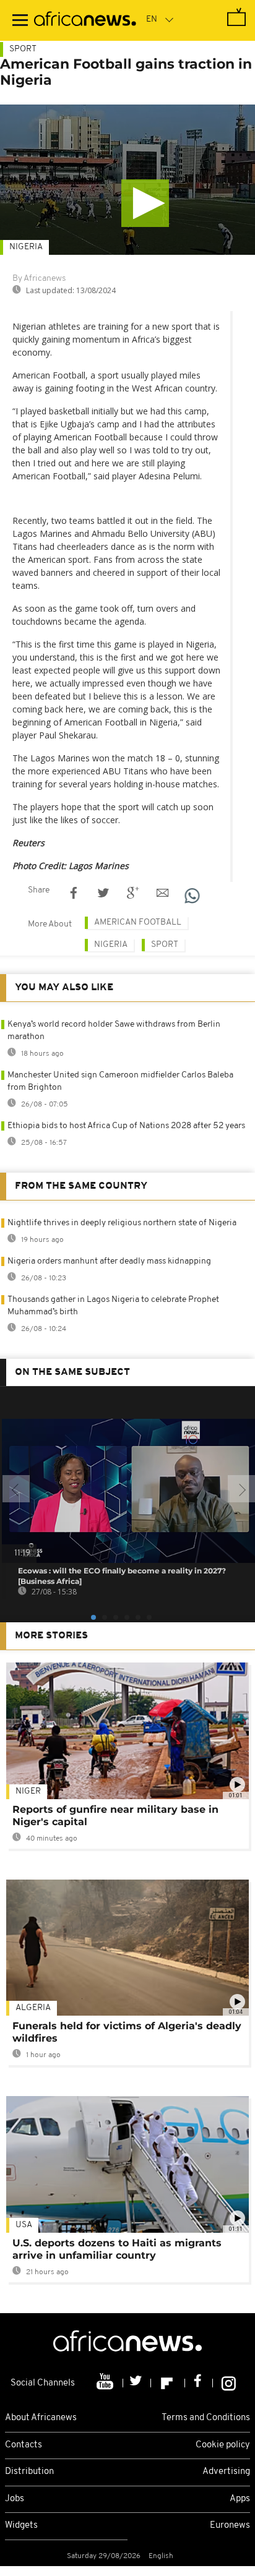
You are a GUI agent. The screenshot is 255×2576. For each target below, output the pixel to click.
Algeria (33, 2008)
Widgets (21, 2526)
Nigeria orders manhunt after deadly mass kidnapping (109, 1261)
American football (138, 922)
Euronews (230, 2526)
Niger (28, 1791)
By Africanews (39, 279)
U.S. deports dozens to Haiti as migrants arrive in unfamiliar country (117, 2249)
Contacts (24, 2445)
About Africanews (41, 2418)
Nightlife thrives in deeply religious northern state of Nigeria (122, 1223)
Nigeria (26, 247)
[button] (145, 203)
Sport (23, 49)
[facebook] (199, 2383)
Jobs (15, 2499)
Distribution (29, 2472)
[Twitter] (137, 2383)
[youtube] (106, 2383)
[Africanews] (85, 20)
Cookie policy (223, 2445)
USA (24, 2225)
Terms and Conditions (206, 2418)
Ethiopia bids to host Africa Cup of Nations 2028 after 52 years (126, 1126)
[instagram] (229, 2383)
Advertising (226, 2472)
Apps (240, 2499)
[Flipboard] (168, 2383)
